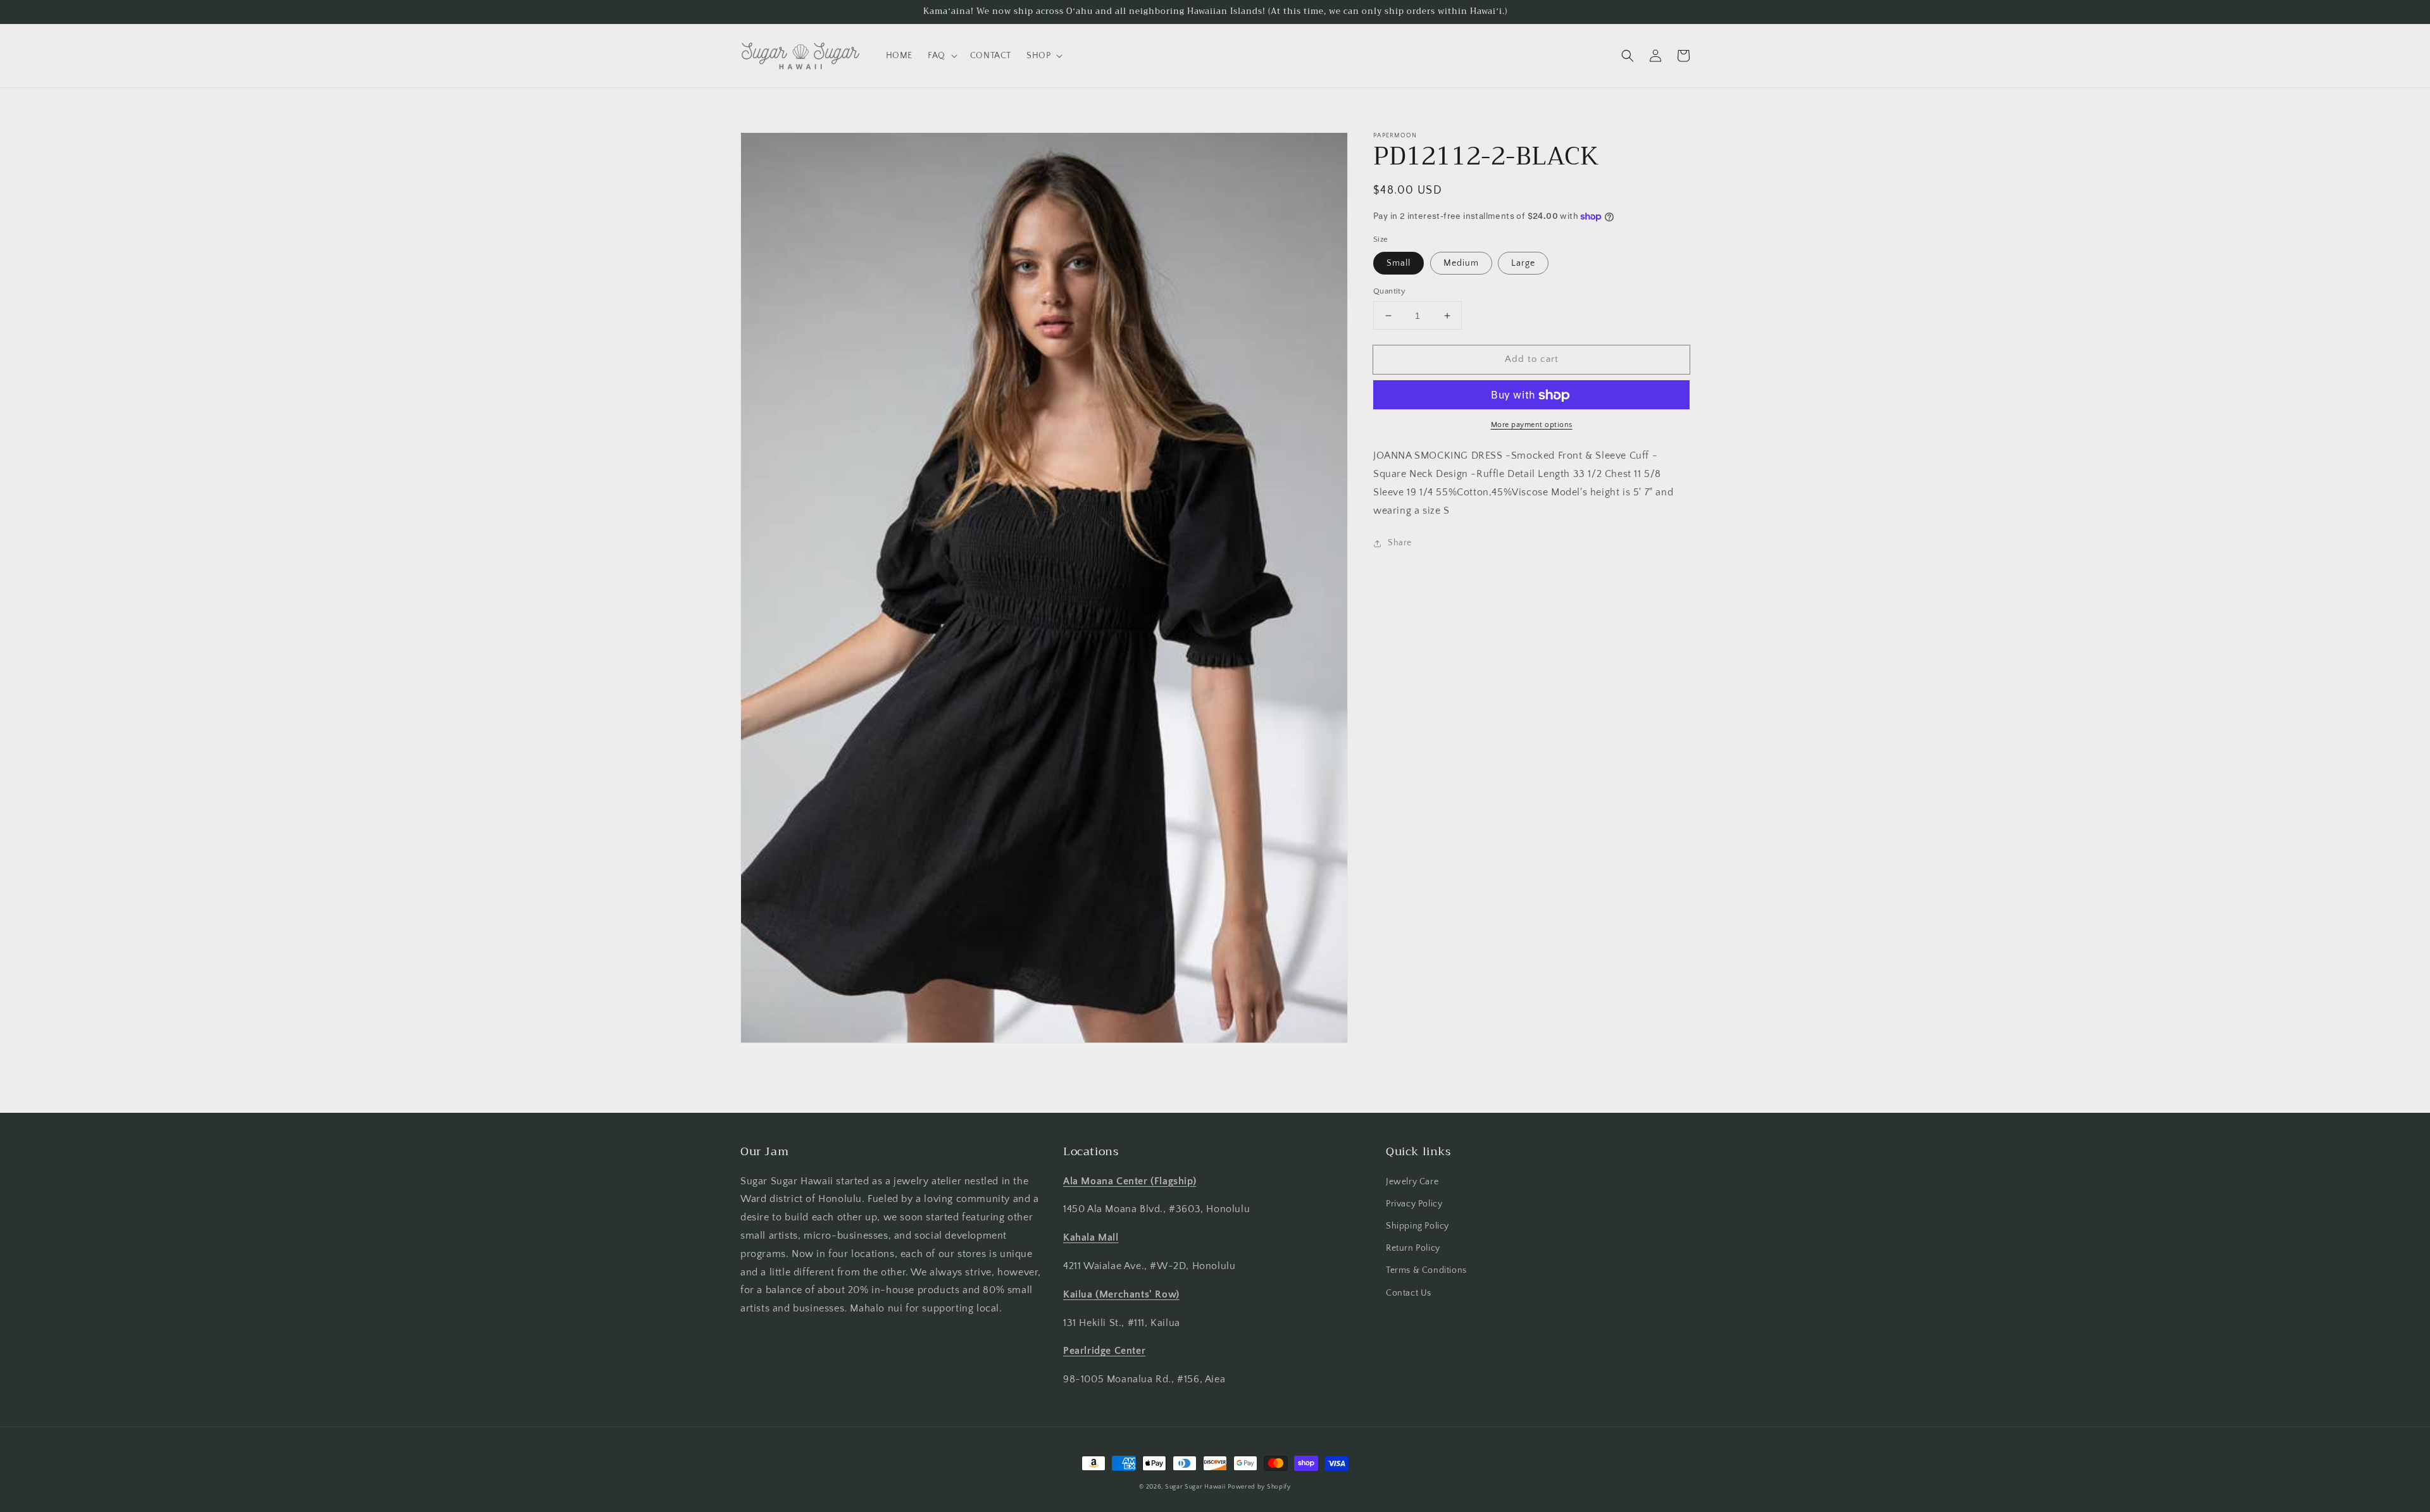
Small (1399, 263)
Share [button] (1400, 543)
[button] (941, 56)
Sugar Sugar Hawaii (1195, 1487)
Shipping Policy (1417, 1226)
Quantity (1389, 291)
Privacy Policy (1414, 1204)
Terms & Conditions (1426, 1270)
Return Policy (1413, 1248)
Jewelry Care (1412, 1182)
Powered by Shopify (1259, 1487)
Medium (1461, 263)
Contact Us (1409, 1293)
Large (1523, 263)
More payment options (1532, 425)
